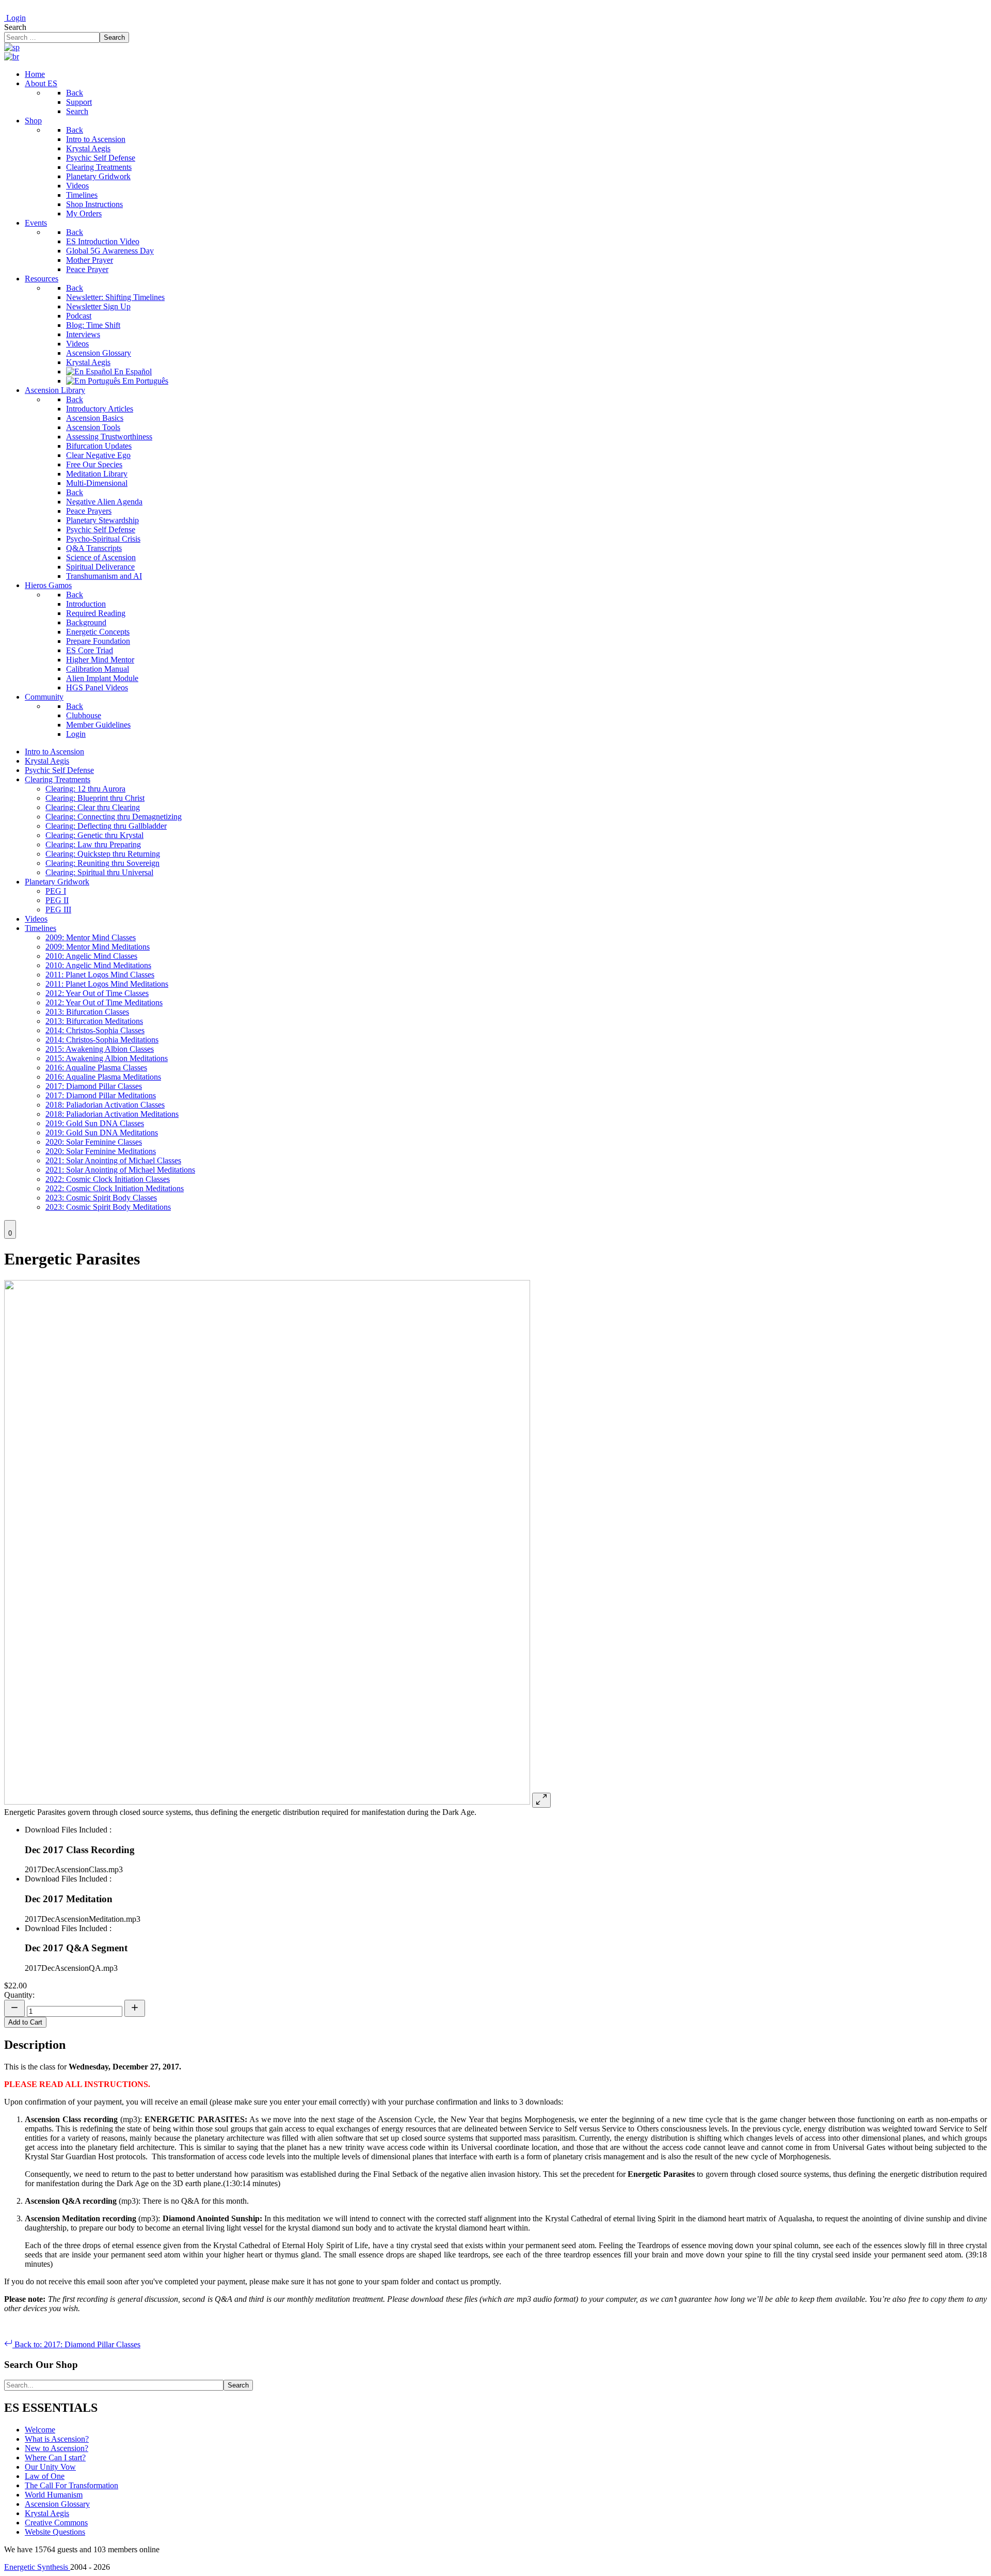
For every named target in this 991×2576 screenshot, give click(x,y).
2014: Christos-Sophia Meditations (102, 1040)
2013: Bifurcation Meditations (94, 1021)
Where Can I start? (55, 2458)
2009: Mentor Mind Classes (91, 937)
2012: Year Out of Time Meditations (104, 1002)
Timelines (41, 928)
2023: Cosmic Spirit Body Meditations (108, 1207)
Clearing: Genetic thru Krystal (94, 835)
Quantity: (19, 1995)
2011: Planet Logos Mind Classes (100, 975)
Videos (36, 919)
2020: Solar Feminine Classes (94, 1142)
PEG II (57, 900)
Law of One (45, 2476)
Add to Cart (25, 2022)
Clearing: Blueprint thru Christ (95, 798)
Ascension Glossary (57, 2504)
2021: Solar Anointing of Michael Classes (113, 1160)
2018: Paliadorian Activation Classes (105, 1105)
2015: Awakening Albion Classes (100, 1049)
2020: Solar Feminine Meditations (101, 1151)
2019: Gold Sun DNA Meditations (102, 1133)
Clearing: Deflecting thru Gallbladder (106, 826)
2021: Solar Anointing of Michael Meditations (120, 1170)
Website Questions (55, 2532)
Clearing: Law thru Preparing (93, 844)
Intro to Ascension (54, 752)
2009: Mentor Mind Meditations (98, 947)
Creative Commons (56, 2523)
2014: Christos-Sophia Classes (95, 1030)
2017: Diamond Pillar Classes (94, 1086)
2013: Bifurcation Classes (87, 1012)
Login (15, 18)
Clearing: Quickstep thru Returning (103, 854)
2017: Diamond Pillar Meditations (101, 1095)
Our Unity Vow (50, 2467)
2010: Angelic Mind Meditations (98, 965)
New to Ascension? (57, 2448)
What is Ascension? (57, 2439)
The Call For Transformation (71, 2485)
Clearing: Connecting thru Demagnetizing (114, 817)
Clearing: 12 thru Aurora (85, 789)
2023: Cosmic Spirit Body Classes (101, 1198)
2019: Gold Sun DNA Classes (95, 1123)
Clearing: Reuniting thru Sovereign (102, 863)
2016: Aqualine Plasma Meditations (103, 1077)
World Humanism (54, 2495)
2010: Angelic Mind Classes (91, 956)
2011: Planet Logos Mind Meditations (107, 984)
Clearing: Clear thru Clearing (93, 807)
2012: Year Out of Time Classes (97, 993)
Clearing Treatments (58, 779)
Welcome (40, 2430)
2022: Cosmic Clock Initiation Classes (108, 1179)
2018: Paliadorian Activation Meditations (112, 1114)
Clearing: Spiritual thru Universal (99, 872)
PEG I (56, 891)
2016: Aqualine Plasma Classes (96, 1068)
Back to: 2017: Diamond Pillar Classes (76, 2344)
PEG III (58, 910)
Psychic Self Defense (59, 770)
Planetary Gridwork (57, 882)
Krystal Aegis (47, 761)
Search (15, 27)
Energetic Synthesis (37, 2567)
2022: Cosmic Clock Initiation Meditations (115, 1188)
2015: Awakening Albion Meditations (107, 1058)
